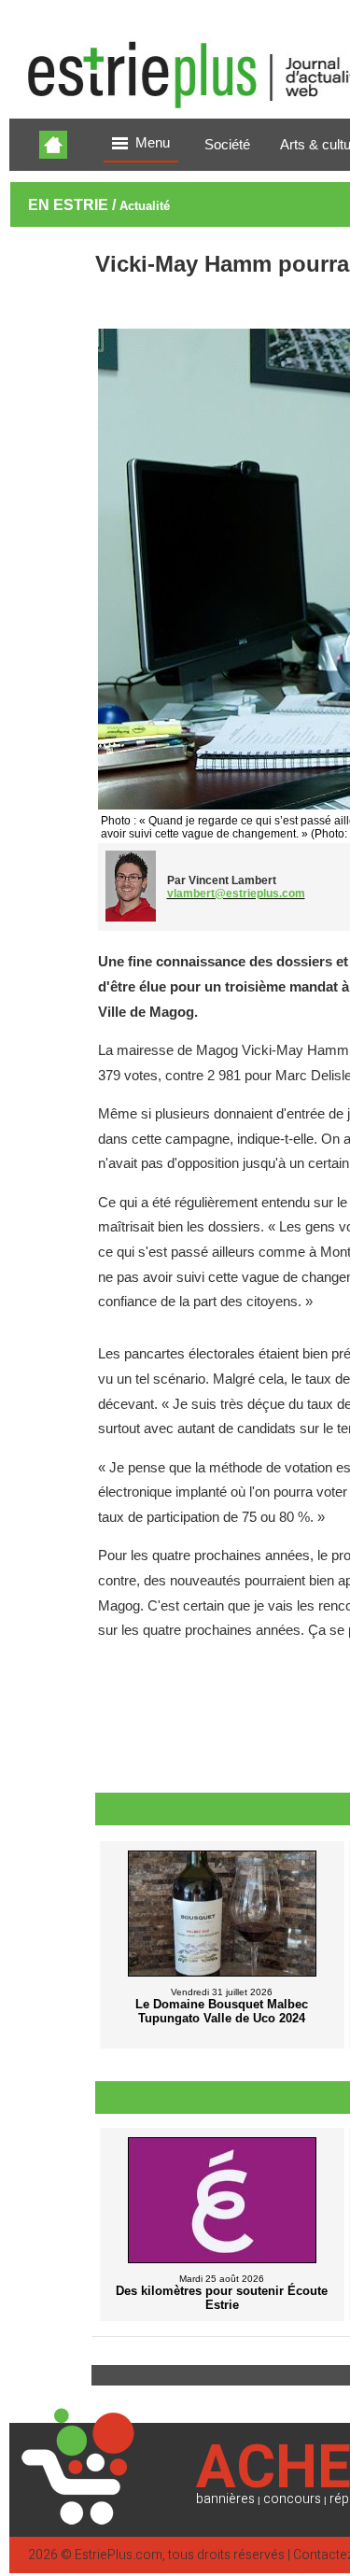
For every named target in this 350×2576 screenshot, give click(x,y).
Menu (153, 143)
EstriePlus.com (119, 2555)
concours (292, 2499)
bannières (225, 2499)
